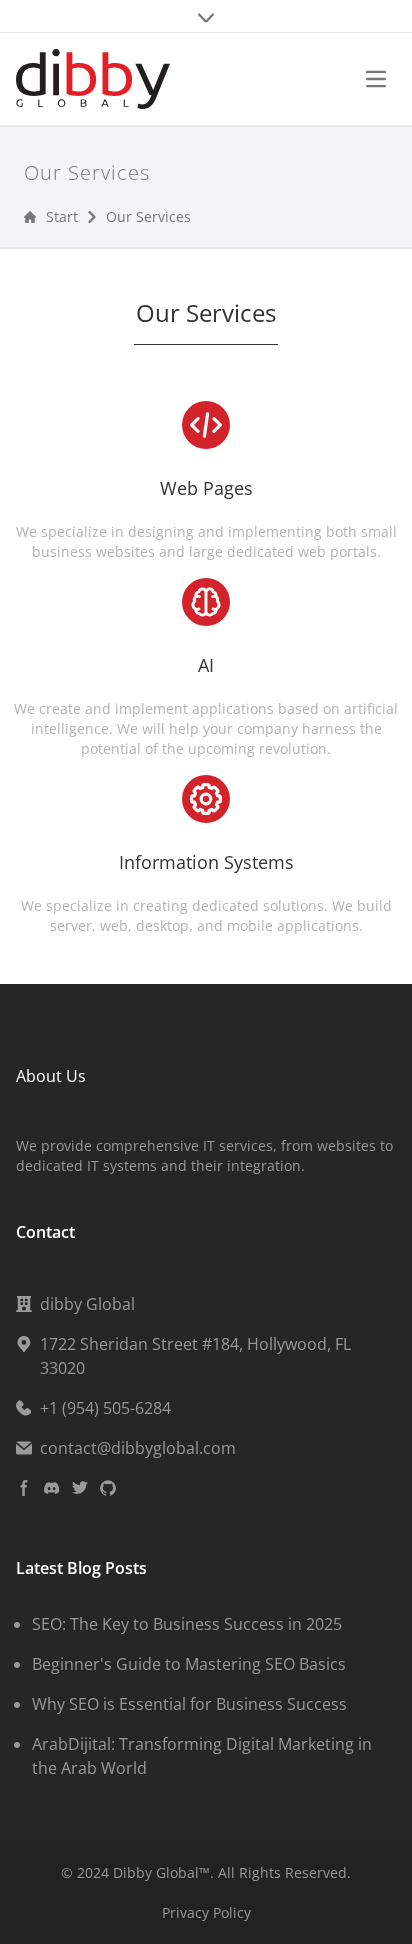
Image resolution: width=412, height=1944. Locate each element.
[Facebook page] (24, 1488)
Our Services (148, 216)
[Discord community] (52, 1488)
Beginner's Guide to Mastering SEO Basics (189, 1664)
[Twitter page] (80, 1488)
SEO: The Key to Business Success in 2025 (187, 1624)
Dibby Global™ (161, 1872)
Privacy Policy (206, 1912)
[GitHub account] (108, 1488)
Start (62, 216)
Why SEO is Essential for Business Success (189, 1704)
